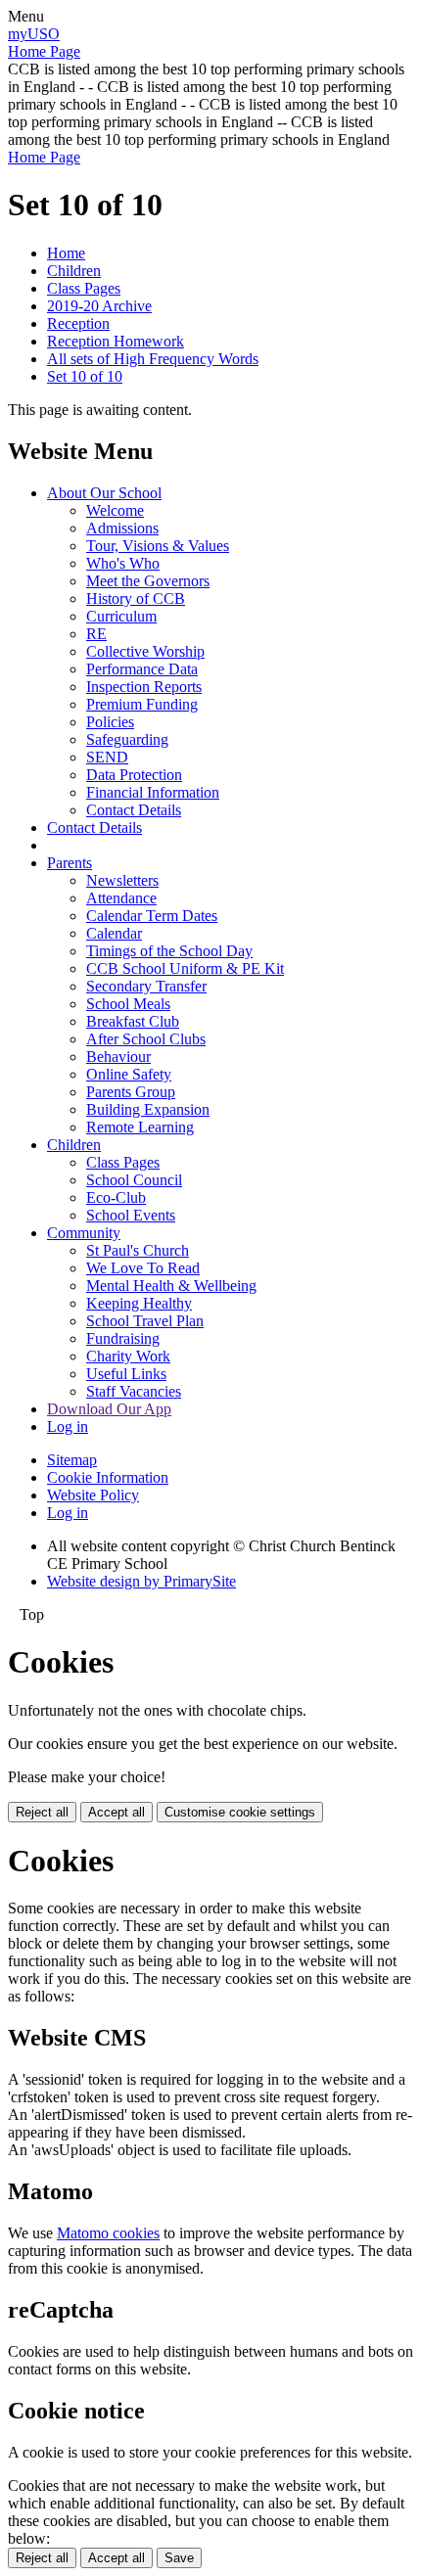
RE (96, 634)
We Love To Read (143, 1268)
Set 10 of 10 (85, 376)
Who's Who (123, 563)
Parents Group (131, 1092)
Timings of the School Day (169, 951)
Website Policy (93, 1495)
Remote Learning (140, 1127)
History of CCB (136, 598)
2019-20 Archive (99, 306)
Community (84, 1233)
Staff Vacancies (134, 1391)
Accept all (117, 1812)
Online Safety (129, 1074)
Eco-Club (116, 1197)
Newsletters (122, 880)
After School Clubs (146, 1039)
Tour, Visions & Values (158, 546)
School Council (134, 1180)
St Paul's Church (138, 1250)
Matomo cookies (108, 2233)
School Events (131, 1215)
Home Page (44, 51)
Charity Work (128, 1356)
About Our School (104, 493)
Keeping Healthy (139, 1303)
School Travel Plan (145, 1321)
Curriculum (121, 616)
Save (179, 2558)
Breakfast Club (133, 1021)
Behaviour (118, 1057)
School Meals (128, 1004)
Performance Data (142, 669)
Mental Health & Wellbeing (171, 1286)
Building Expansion (148, 1109)
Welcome (115, 510)
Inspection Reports (144, 687)
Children (74, 271)
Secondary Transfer (146, 986)
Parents (70, 863)
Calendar (114, 933)
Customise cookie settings (240, 1812)
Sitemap (72, 1460)
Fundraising (123, 1338)
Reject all (42, 1812)
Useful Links (126, 1374)
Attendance (121, 898)
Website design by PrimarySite (141, 1581)
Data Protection (134, 775)
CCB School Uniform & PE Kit (185, 968)
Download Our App (109, 1409)
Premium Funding (142, 704)
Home (66, 253)
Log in (68, 1426)
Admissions (122, 528)
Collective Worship (145, 651)
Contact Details (134, 810)
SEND (107, 757)
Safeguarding (127, 739)
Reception (78, 323)
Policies (110, 722)
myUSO (34, 34)
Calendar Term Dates (152, 916)
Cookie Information (108, 1477)
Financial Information (153, 792)
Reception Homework (116, 341)
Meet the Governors (148, 581)
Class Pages (84, 288)
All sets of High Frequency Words (153, 359)
